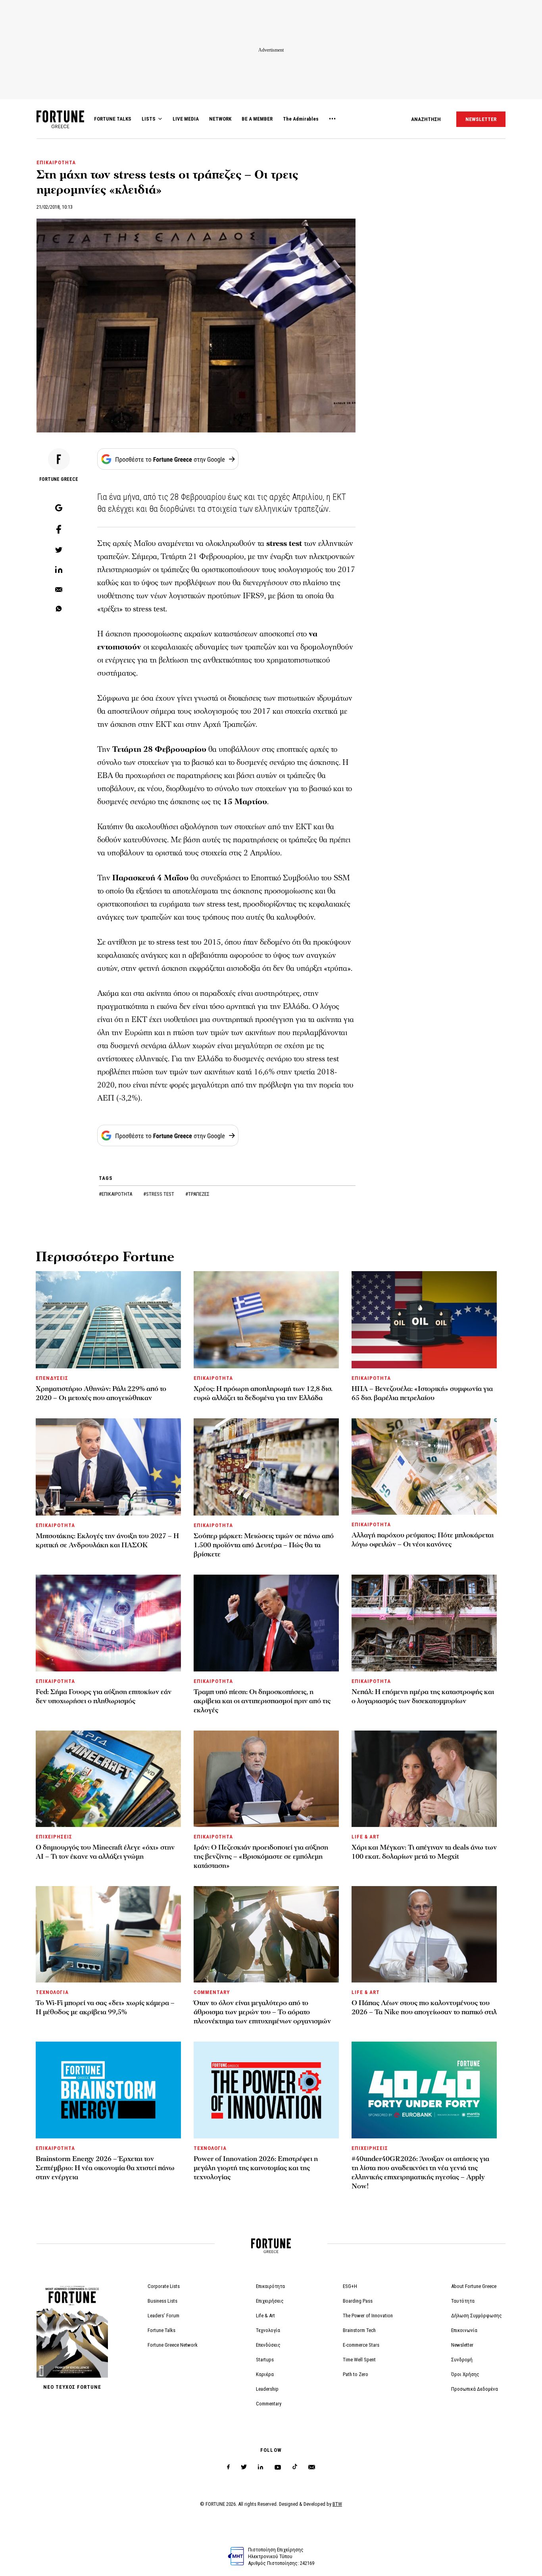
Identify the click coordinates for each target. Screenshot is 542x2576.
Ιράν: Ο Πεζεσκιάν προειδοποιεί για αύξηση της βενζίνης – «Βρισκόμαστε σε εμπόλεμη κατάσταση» (261, 1857)
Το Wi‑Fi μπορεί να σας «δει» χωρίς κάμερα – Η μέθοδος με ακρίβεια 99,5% (105, 2007)
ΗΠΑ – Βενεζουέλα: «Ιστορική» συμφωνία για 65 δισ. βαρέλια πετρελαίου (422, 1393)
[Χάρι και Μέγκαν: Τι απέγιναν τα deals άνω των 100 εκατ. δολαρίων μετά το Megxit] (424, 1779)
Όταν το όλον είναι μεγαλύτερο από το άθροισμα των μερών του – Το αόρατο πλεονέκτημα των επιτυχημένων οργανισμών (262, 2012)
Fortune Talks (161, 2330)
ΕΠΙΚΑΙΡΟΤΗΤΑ (56, 162)
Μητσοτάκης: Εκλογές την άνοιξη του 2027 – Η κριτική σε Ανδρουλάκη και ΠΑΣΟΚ (107, 1541)
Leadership (267, 2389)
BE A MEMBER (257, 119)
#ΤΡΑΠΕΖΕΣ (197, 1194)
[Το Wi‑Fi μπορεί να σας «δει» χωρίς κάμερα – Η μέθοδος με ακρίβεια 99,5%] (108, 1934)
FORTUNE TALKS (113, 119)
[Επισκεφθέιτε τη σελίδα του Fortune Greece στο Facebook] (228, 2467)
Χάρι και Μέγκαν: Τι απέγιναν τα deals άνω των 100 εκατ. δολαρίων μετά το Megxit (424, 1852)
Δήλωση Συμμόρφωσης (477, 2316)
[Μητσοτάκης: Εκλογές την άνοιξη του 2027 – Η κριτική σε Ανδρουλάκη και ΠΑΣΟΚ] (108, 1467)
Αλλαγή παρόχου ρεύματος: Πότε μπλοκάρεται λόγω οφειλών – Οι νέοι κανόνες (423, 1540)
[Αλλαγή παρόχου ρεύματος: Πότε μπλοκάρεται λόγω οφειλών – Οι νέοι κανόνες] (424, 1467)
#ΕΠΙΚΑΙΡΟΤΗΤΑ (116, 1194)
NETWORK (220, 119)
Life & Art (265, 2316)
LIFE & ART (366, 1837)
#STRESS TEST (159, 1194)
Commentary (269, 2404)
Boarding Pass (358, 2301)
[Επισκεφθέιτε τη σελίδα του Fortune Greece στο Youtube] (278, 2469)
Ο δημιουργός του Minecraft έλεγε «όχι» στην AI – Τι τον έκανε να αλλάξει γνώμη (105, 1852)
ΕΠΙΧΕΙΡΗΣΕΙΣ (54, 1837)
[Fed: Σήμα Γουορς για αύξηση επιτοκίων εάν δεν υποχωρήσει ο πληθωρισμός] (108, 1623)
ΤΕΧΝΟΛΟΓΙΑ (52, 1992)
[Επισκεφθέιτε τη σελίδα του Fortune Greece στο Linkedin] (260, 2467)
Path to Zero (356, 2374)
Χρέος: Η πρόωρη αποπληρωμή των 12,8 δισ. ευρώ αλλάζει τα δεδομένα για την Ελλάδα (263, 1393)
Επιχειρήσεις (270, 2301)
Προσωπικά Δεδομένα (475, 2389)
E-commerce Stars (361, 2345)
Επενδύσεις (268, 2345)
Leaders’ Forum (163, 2316)
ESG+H (350, 2286)
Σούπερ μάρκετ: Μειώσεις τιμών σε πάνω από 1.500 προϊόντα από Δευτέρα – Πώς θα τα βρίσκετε (264, 1545)
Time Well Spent (359, 2360)
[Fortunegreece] (60, 126)
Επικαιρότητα (270, 2286)
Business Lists (162, 2301)
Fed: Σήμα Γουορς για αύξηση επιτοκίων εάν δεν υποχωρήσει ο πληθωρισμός (104, 1696)
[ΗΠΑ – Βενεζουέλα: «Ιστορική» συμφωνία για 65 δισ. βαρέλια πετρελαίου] (424, 1320)
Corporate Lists (164, 2286)
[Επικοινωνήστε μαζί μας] (312, 2467)
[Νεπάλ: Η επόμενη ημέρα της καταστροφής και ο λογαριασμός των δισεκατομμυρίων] (424, 1623)
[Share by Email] (59, 590)
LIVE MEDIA (186, 119)
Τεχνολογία (268, 2330)
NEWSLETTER (481, 119)
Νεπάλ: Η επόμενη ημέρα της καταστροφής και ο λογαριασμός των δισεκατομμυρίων (423, 1696)
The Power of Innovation (368, 2316)
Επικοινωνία (464, 2330)
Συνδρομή (462, 2360)
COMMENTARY (212, 1992)
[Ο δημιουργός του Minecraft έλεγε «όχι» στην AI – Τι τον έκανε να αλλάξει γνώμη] (108, 1779)
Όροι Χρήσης (465, 2374)
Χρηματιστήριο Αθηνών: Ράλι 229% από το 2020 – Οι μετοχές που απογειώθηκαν (101, 1393)
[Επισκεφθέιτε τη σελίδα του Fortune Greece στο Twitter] (244, 2467)
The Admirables (301, 119)
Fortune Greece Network (173, 2345)
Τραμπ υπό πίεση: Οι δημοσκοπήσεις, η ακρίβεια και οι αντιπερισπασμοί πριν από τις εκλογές (262, 1701)
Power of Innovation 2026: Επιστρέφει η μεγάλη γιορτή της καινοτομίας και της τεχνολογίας (256, 2168)
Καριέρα (265, 2374)
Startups (265, 2360)
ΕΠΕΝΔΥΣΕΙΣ (52, 1378)
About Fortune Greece (474, 2286)
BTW (337, 2504)
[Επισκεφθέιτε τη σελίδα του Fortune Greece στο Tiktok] (295, 2467)
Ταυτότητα (463, 2301)
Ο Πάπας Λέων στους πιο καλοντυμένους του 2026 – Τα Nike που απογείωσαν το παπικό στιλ (424, 2007)
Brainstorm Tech (359, 2330)
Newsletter (462, 2345)
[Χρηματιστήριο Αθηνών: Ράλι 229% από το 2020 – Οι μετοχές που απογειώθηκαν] (108, 1320)
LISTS (149, 119)
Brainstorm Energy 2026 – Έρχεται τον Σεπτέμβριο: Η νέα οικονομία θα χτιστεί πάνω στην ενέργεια (105, 2168)
